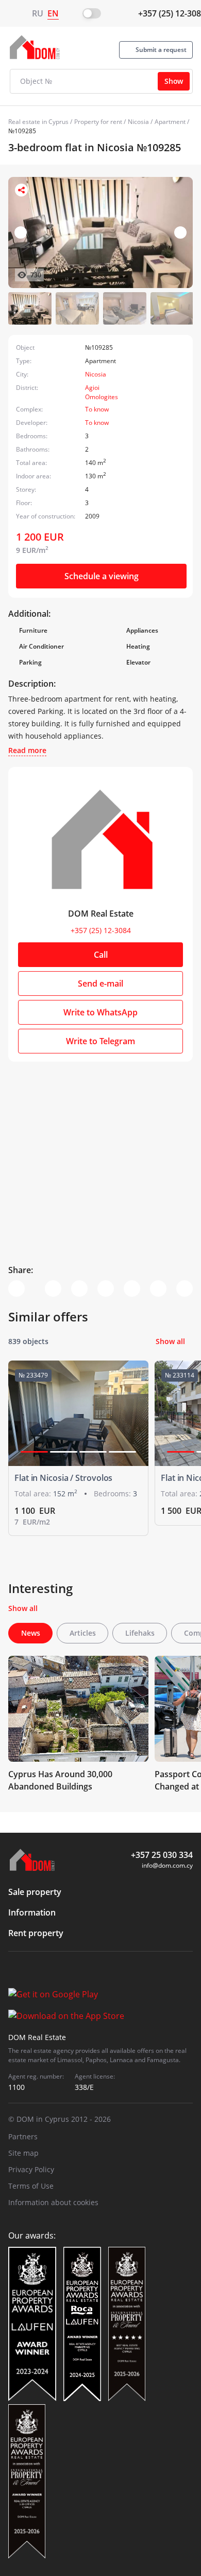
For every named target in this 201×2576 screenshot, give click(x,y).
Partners (23, 2136)
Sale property (35, 1892)
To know (97, 409)
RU (38, 13)
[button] (180, 232)
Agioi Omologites (102, 392)
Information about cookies (53, 2202)
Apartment (170, 122)
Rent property (36, 1933)
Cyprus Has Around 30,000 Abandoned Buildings (60, 1780)
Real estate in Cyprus (38, 122)
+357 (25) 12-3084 (101, 930)
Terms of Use (31, 2186)
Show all (170, 1341)
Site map (23, 2153)
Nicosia (138, 122)
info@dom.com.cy (167, 1865)
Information (32, 1912)
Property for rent (98, 122)
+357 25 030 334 (162, 1855)
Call (101, 955)
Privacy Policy (31, 2169)
